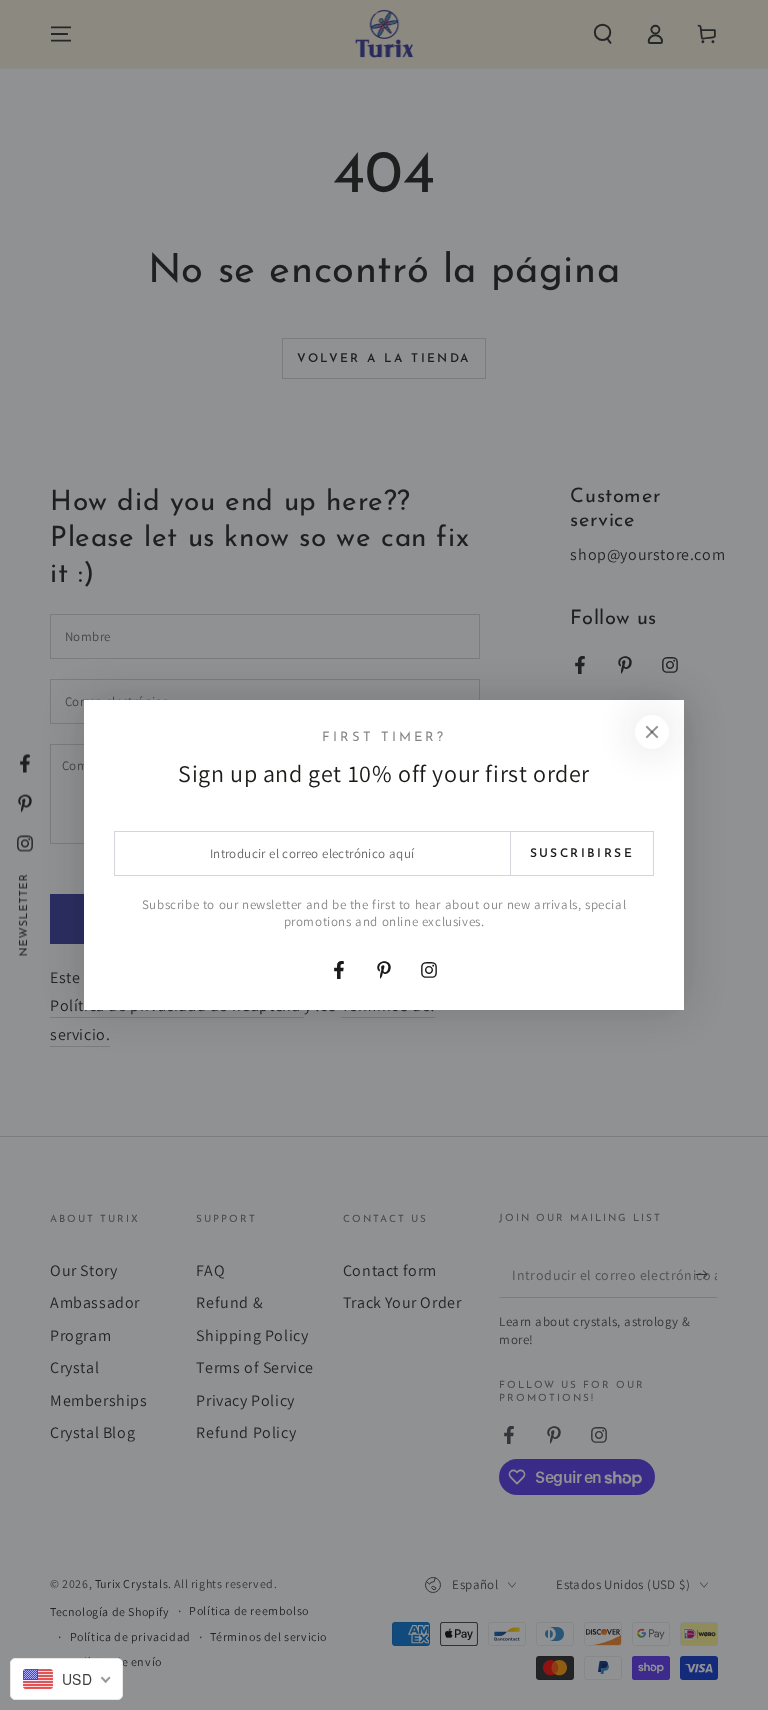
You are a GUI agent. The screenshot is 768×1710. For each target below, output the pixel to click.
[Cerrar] (652, 732)
